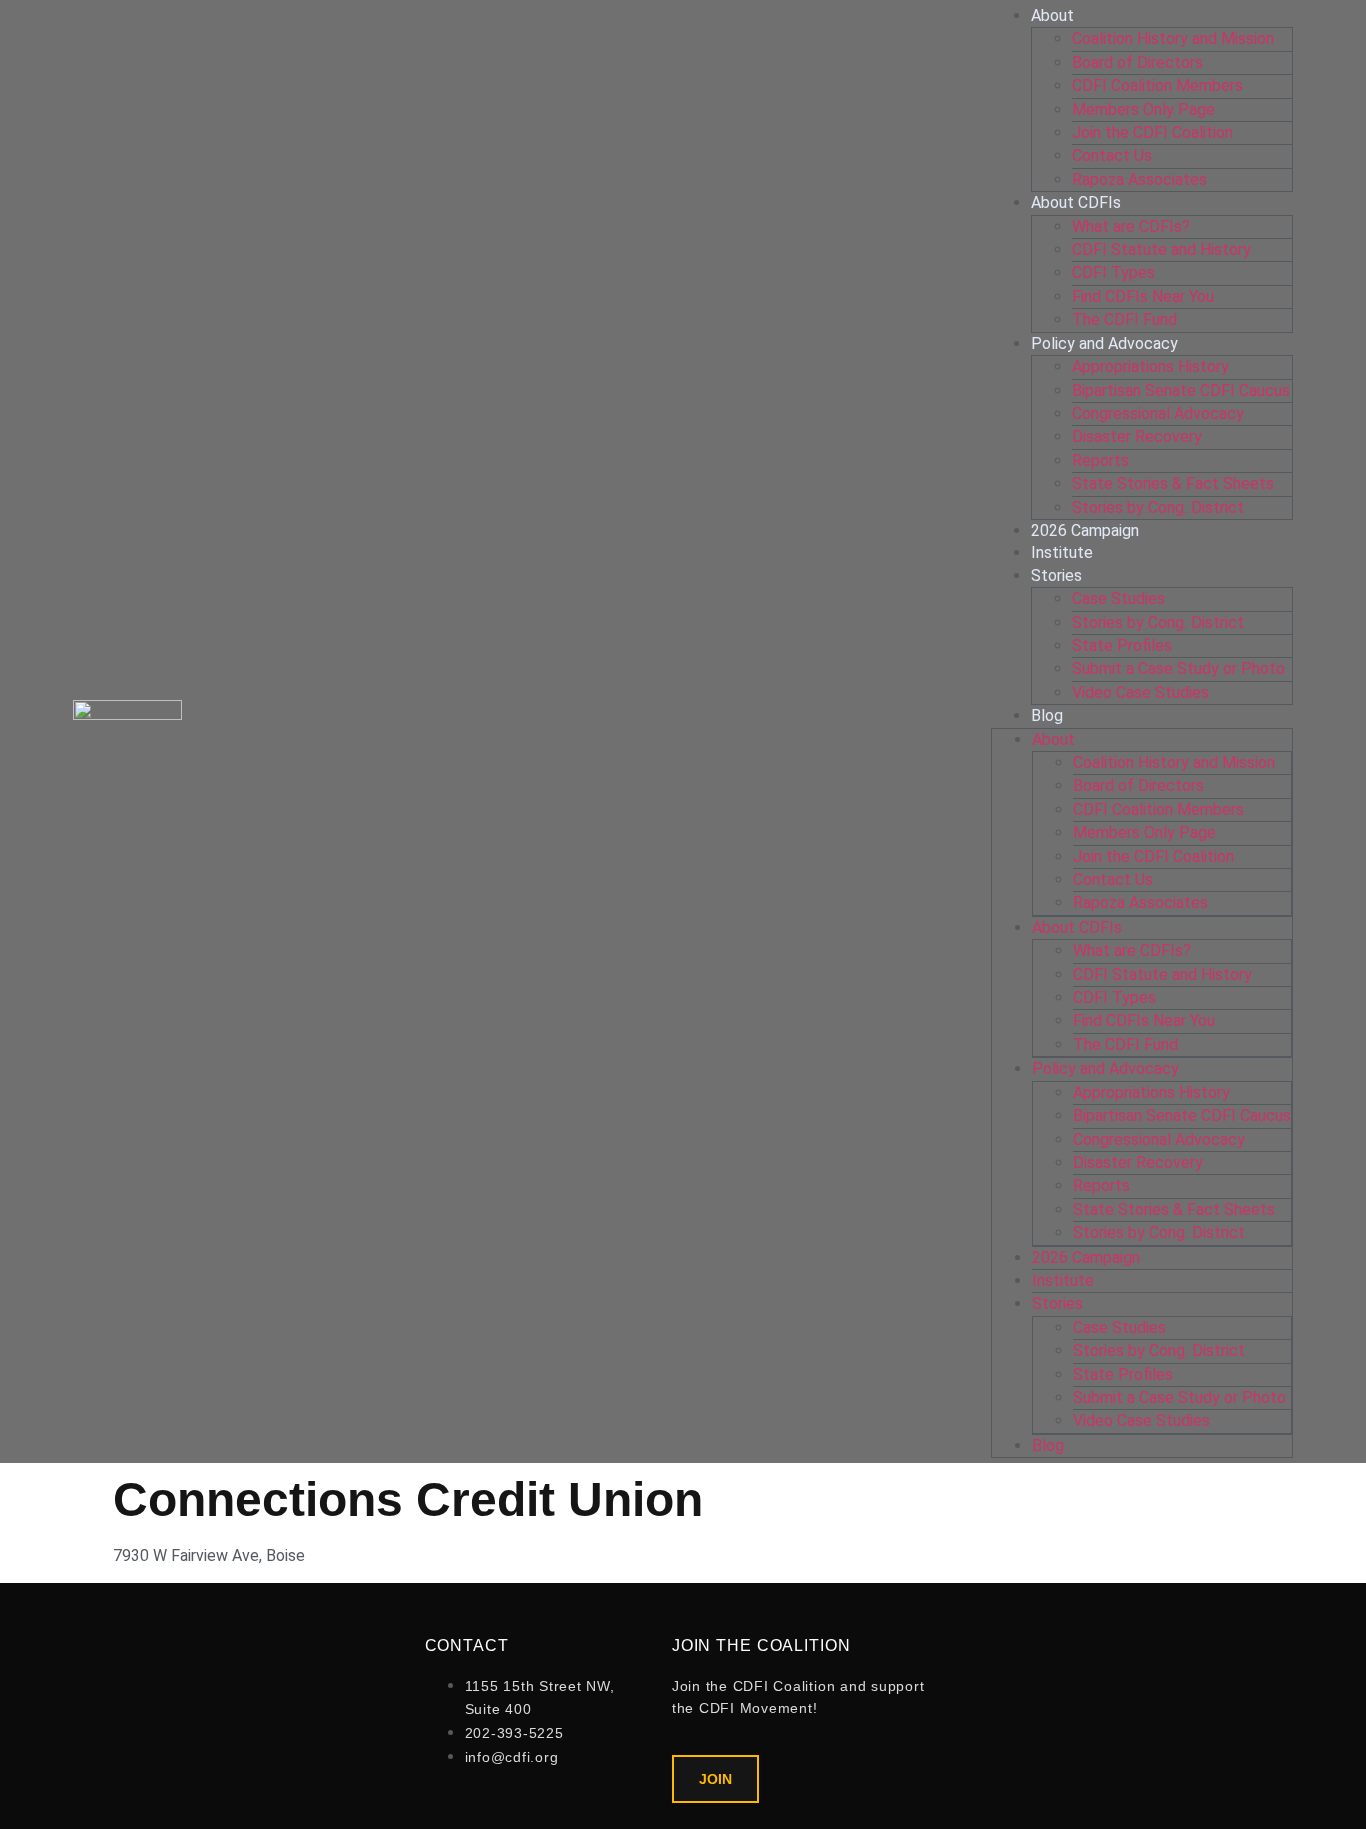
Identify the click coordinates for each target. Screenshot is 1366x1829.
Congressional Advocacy (1158, 413)
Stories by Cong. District (1158, 507)
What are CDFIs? (1131, 226)
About (1052, 15)
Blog (1047, 715)
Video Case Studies (1140, 692)
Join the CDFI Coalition (1152, 132)
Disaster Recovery (1137, 436)
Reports (1100, 460)
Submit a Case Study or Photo (1178, 668)
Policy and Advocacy (1104, 343)
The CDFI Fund (1124, 319)
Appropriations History (1150, 366)
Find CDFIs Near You (1143, 296)
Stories (1056, 575)
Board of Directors (1137, 62)
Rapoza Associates (1139, 179)
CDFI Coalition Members (1157, 85)
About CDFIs (1076, 202)
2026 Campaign (1085, 530)
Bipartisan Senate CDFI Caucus (1181, 390)
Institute (1062, 552)
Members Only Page (1143, 109)
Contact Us (1112, 155)
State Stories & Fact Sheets (1173, 483)
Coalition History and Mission (1173, 38)
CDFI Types (1113, 272)
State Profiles (1122, 645)
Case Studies (1118, 598)
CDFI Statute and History (1161, 249)
